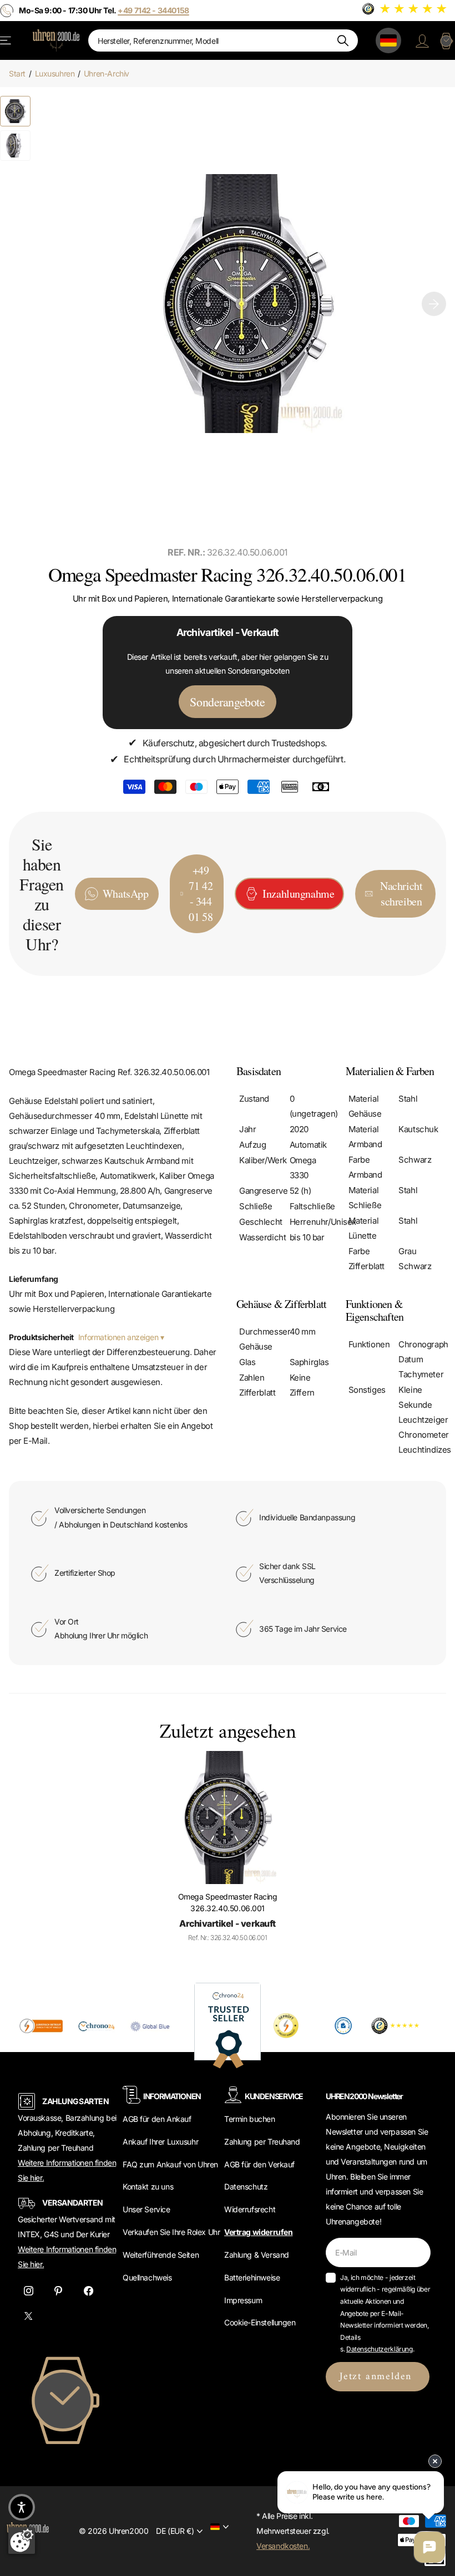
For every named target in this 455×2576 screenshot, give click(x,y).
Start (17, 73)
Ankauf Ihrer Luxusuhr (160, 2142)
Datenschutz (246, 2186)
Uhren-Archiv (107, 73)
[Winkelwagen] (446, 40)
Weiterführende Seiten (161, 2255)
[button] (434, 304)
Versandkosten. (283, 2546)
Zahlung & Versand (257, 2255)
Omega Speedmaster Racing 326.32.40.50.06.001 (228, 1902)
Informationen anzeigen (119, 1337)
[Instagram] (28, 2291)
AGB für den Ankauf (157, 2119)
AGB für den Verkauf (259, 2164)
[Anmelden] (422, 40)
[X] (28, 2317)
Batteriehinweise (252, 2277)
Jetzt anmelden (378, 2377)
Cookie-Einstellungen (260, 2322)
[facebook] (88, 2291)
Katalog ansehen (6, 40)
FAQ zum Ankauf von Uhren (170, 2164)
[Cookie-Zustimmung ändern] (22, 2541)
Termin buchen (250, 2119)
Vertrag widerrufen (258, 2232)
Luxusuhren (55, 73)
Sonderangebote (227, 702)
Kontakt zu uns (148, 2186)
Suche (343, 40)
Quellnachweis (147, 2277)
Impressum (243, 2300)
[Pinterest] (58, 2291)
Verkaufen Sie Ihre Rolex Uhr (171, 2232)
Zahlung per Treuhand (262, 2142)
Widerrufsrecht (250, 2209)
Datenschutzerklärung (380, 2349)
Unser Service (146, 2209)
